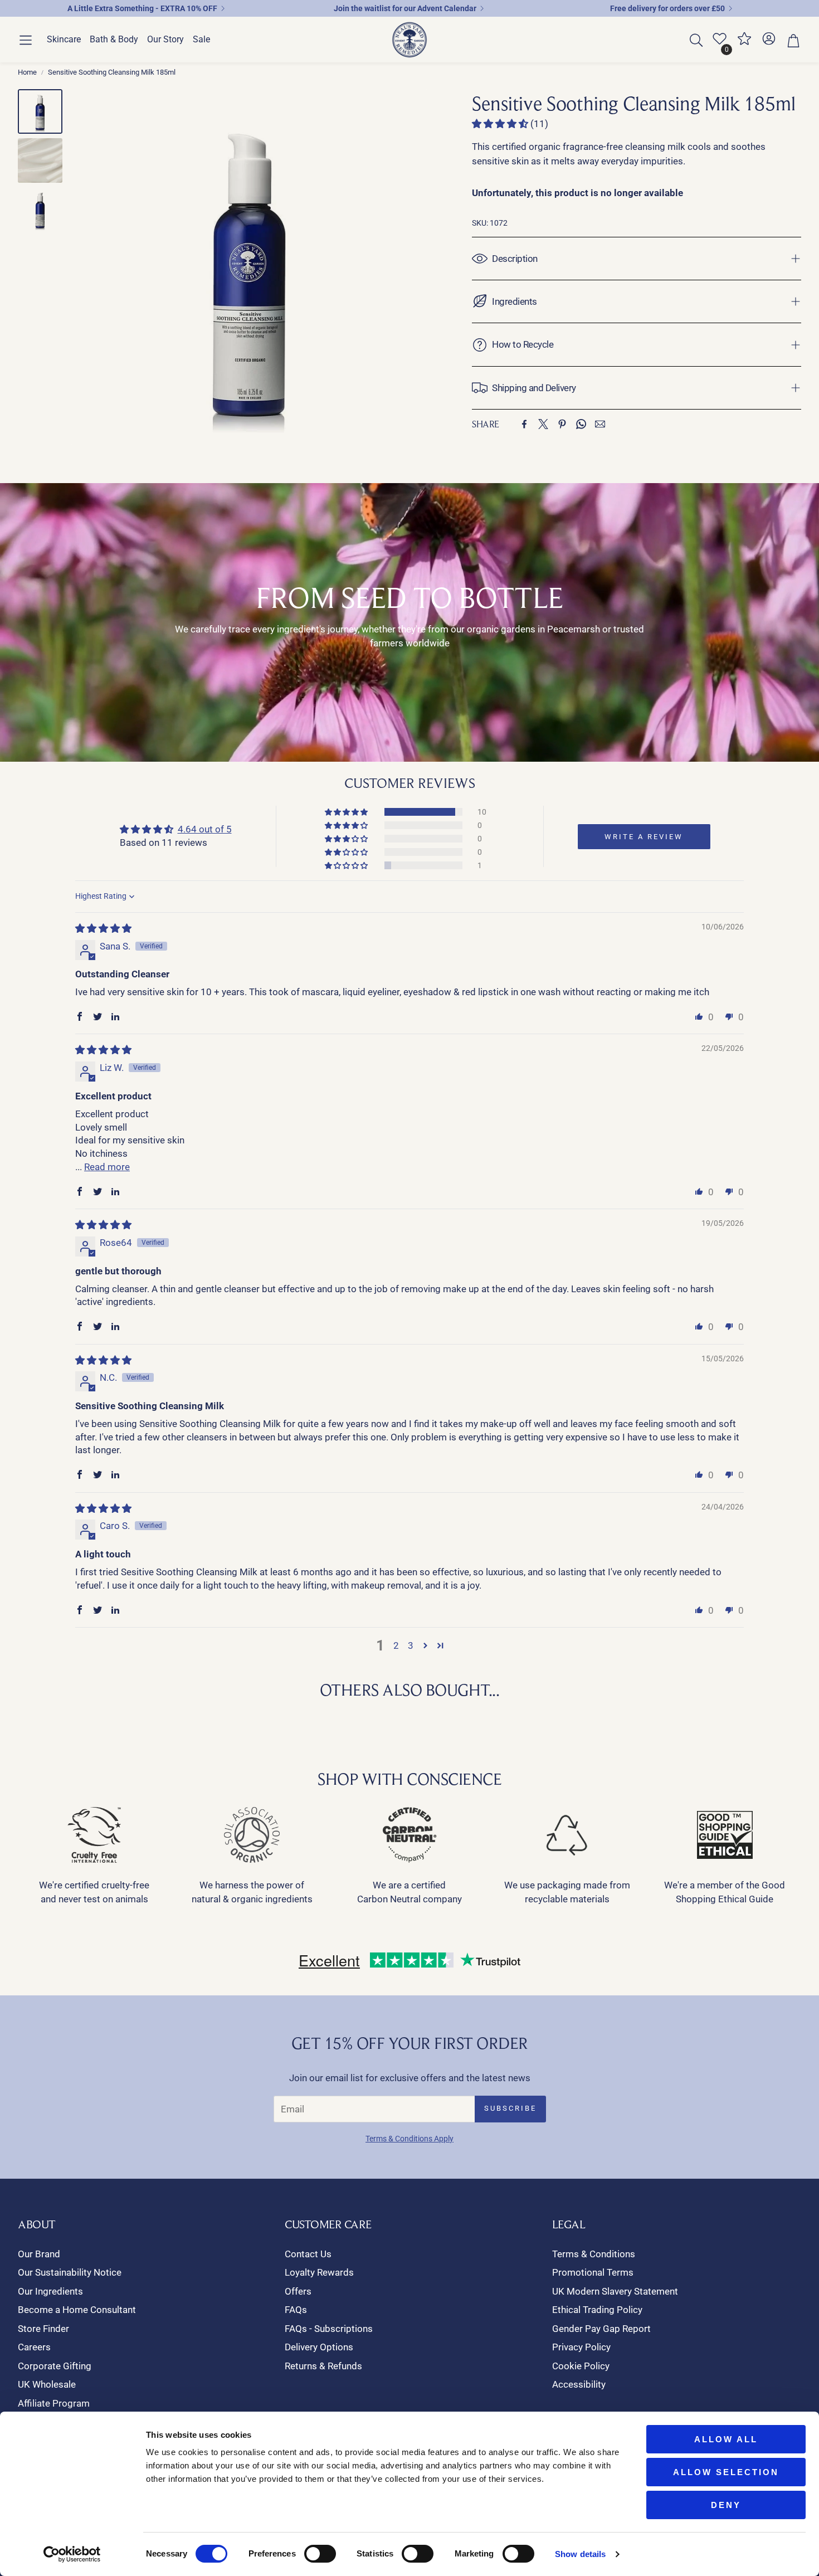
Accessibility (579, 2384)
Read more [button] (107, 1167)
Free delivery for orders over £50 (667, 8)
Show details (580, 2554)
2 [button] (396, 1645)
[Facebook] (524, 424)
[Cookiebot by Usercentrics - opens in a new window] (72, 2554)
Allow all (726, 2439)
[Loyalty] (744, 43)
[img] (103, 928)
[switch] (320, 2554)
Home (27, 72)
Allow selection (726, 2472)
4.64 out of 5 (205, 829)
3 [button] (411, 1645)
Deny (726, 2505)
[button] (26, 40)
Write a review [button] (644, 837)
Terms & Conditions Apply (409, 2139)
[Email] (600, 424)
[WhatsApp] (581, 424)
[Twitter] (543, 424)
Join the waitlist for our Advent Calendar (405, 8)
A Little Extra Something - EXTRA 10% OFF (142, 8)
